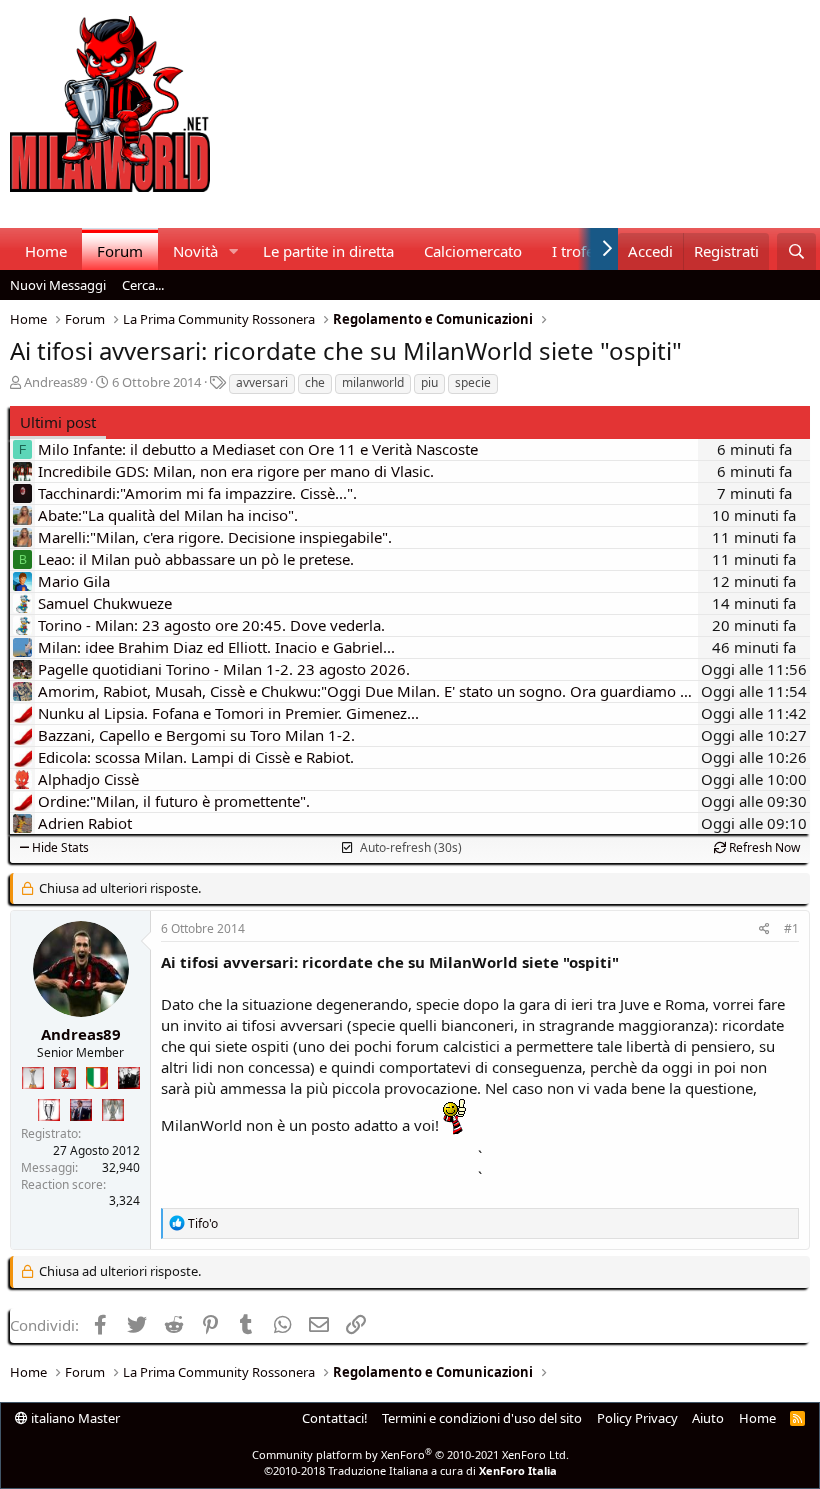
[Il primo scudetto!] (97, 1078)
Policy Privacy (637, 1418)
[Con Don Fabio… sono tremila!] (81, 1110)
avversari (262, 382)
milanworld (373, 382)
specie (473, 382)
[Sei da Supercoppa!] (113, 1110)
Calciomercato (473, 251)
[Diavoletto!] (65, 1078)
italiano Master (74, 1418)
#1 (791, 928)
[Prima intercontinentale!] (33, 1078)
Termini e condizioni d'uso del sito (482, 1418)
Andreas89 (55, 382)
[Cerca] (796, 251)
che (315, 382)
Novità (195, 251)
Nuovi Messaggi (58, 285)
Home (46, 251)
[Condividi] (764, 929)
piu (429, 382)
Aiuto (708, 1418)
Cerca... (143, 285)
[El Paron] (129, 1078)
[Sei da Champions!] (49, 1110)
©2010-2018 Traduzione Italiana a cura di (410, 1470)
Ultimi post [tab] (58, 422)
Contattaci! (335, 1418)
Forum (120, 251)
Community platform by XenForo (410, 1454)
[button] (234, 251)
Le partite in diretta (328, 251)
